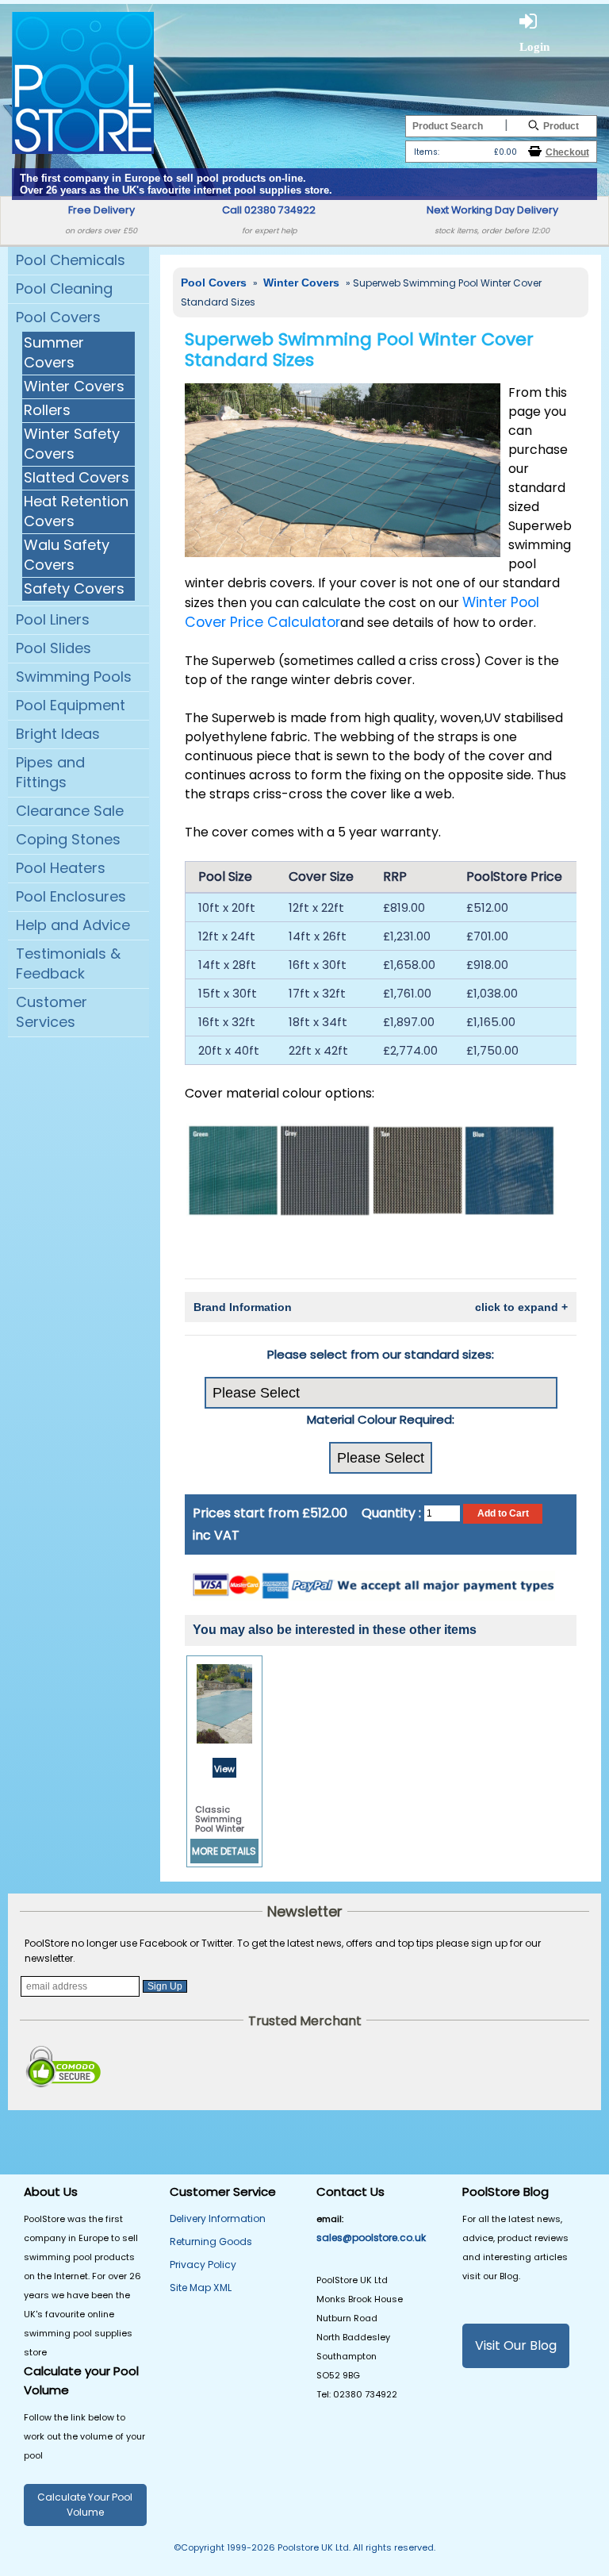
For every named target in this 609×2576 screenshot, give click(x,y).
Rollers (47, 410)
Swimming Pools (74, 677)
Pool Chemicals (71, 260)
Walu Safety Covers (67, 555)
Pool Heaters (61, 868)
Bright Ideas (58, 734)
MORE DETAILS (224, 1851)
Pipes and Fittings (50, 772)
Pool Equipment (71, 705)
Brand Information (381, 1307)
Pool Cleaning (64, 288)
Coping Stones (68, 839)
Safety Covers (74, 588)
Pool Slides (54, 648)
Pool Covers (58, 317)
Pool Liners (53, 619)
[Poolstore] (83, 82)
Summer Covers (54, 352)
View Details (225, 1770)
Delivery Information (218, 2218)
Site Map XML (201, 2288)
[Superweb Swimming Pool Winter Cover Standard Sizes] (343, 469)
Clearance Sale (70, 811)
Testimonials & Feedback (68, 963)
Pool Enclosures (71, 896)
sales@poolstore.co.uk (371, 2238)
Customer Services (52, 1012)
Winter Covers (74, 386)
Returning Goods (211, 2242)
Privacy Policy (203, 2265)
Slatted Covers (77, 477)
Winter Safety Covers (72, 444)
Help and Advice (73, 925)
